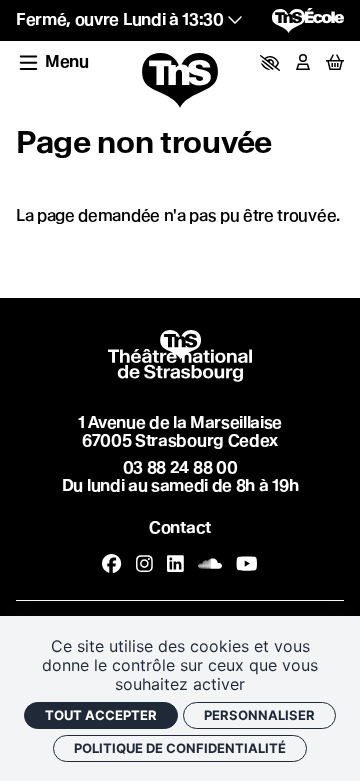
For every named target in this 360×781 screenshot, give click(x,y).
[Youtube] (247, 564)
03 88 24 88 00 (180, 467)
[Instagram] (144, 564)
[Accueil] (180, 81)
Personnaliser (259, 715)
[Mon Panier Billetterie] (335, 62)
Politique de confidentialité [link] (180, 748)
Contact (180, 528)
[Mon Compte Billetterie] (303, 63)
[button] (270, 63)
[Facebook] (111, 564)
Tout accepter (101, 715)
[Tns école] (308, 20)
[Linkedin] (175, 564)
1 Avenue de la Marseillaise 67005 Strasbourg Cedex (180, 431)
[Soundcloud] (210, 564)
